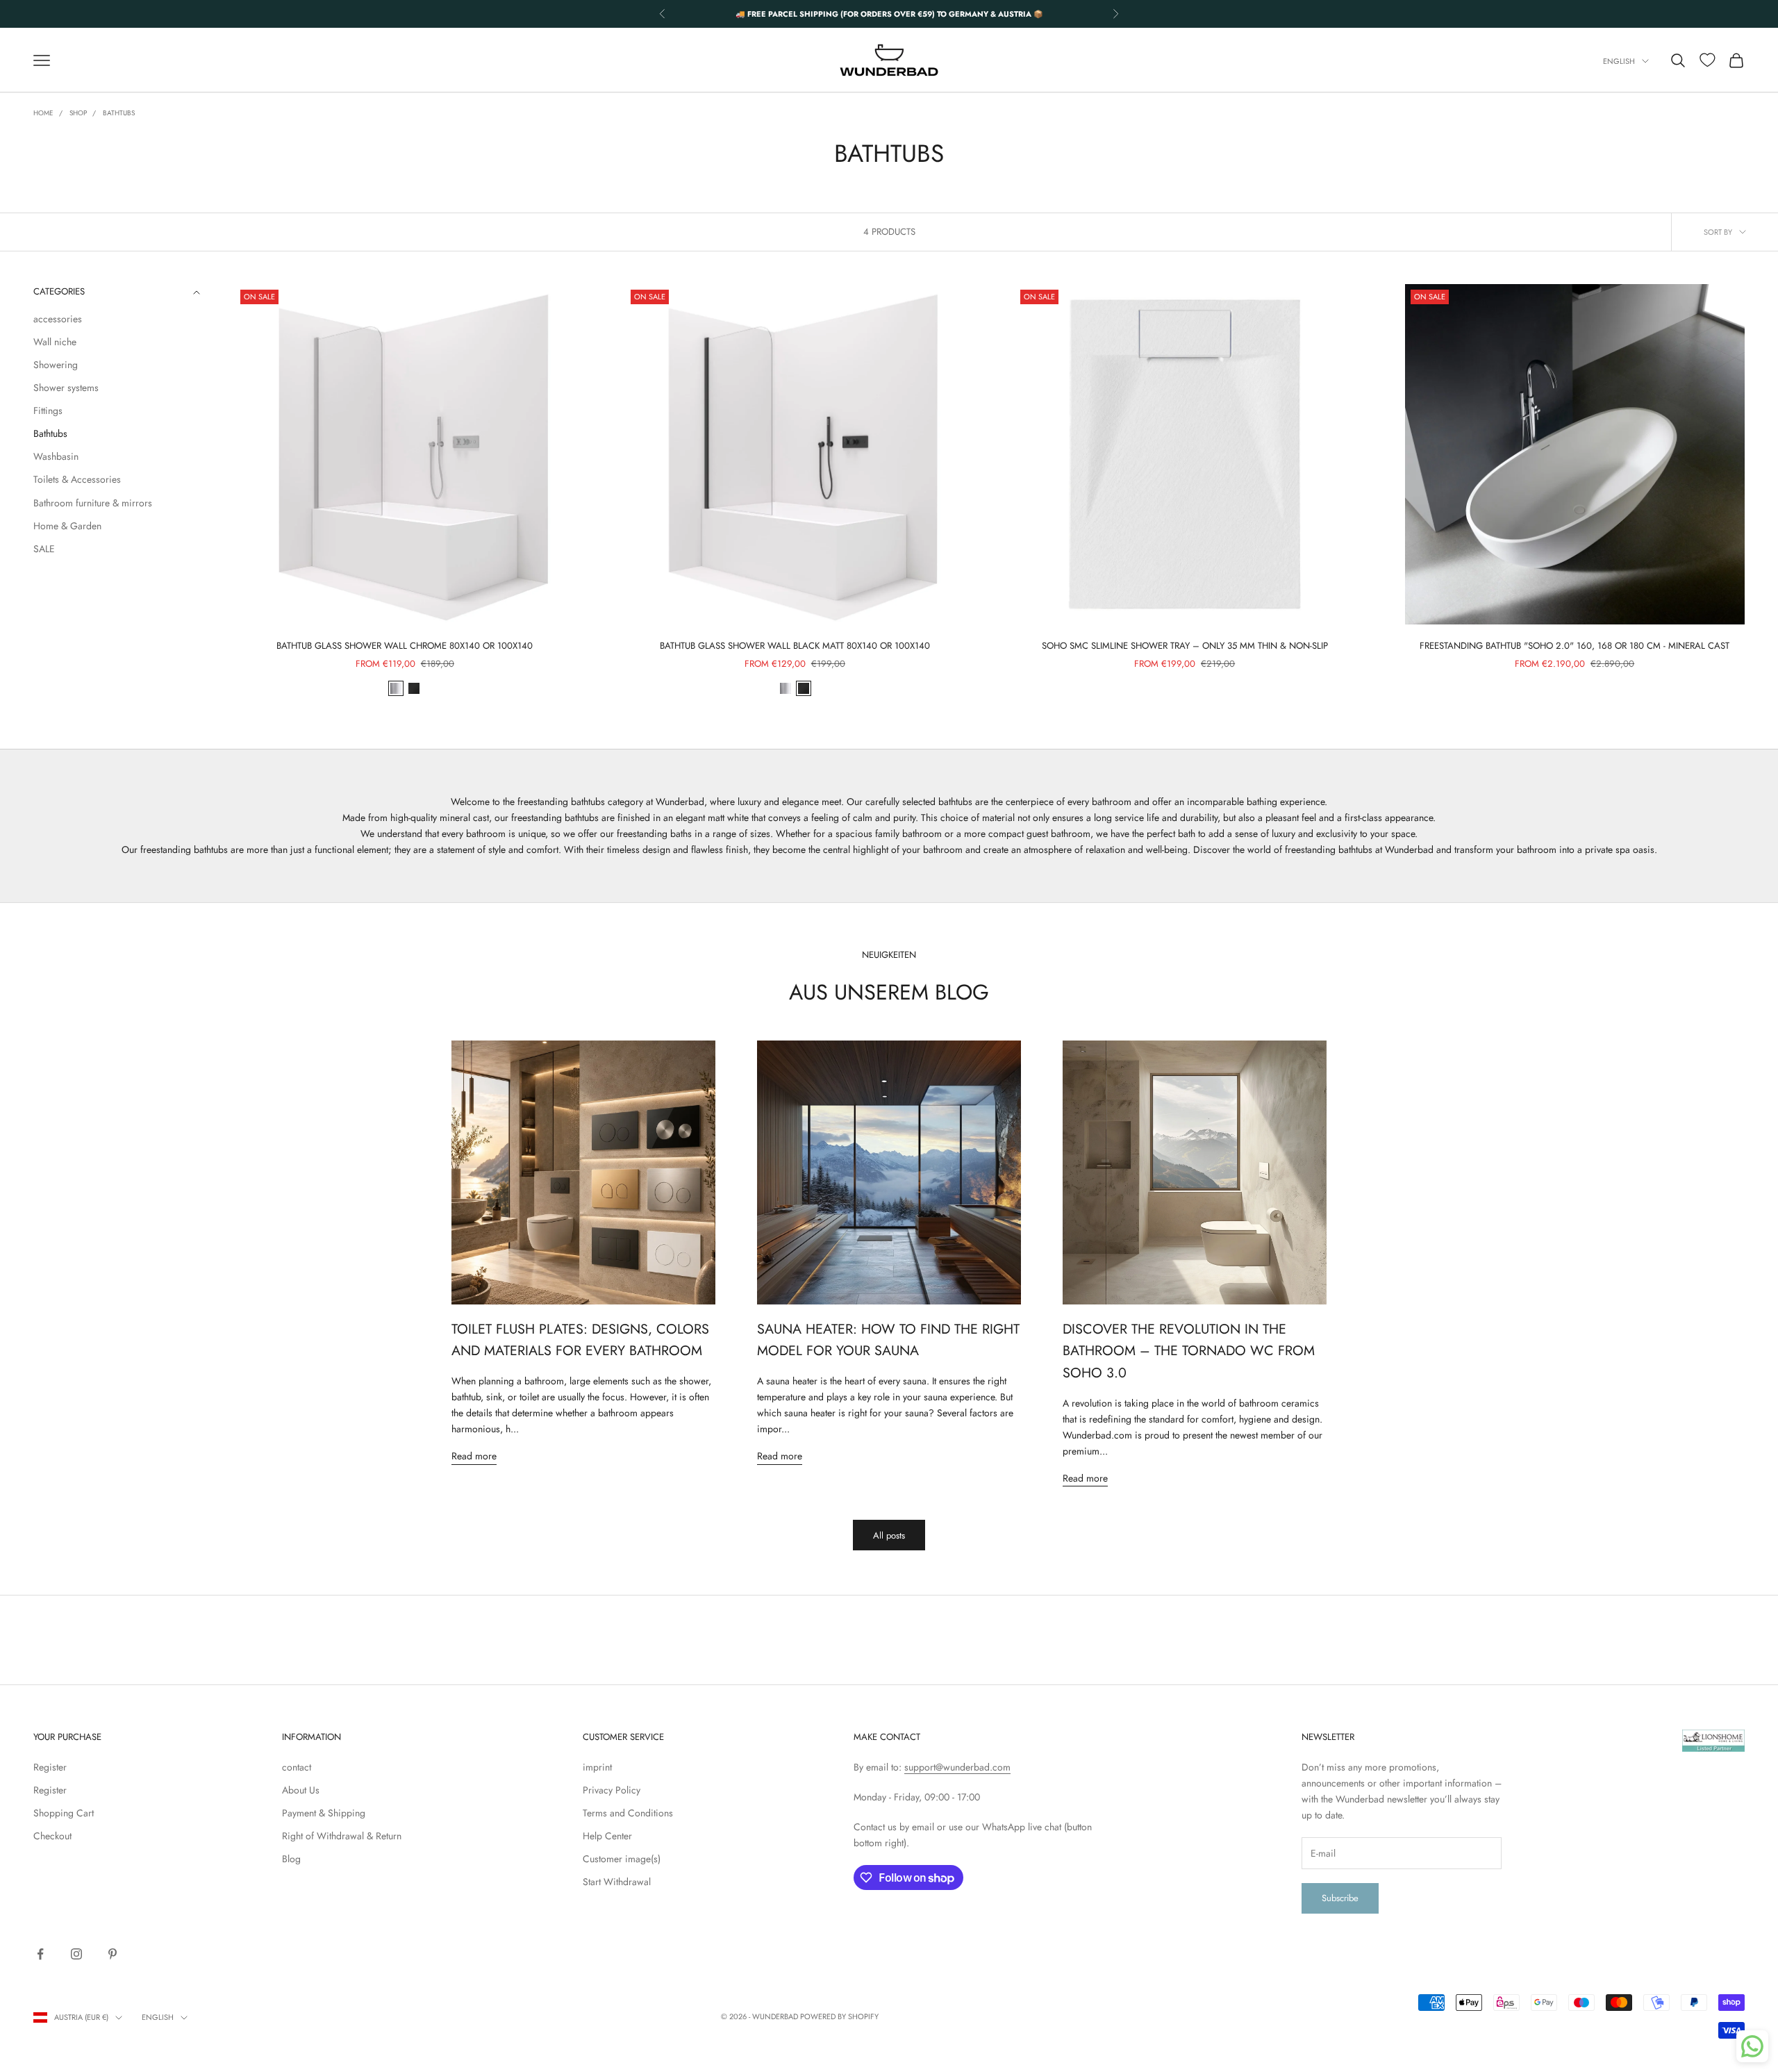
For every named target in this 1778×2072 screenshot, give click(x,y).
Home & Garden (67, 526)
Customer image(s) (622, 1859)
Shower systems (66, 388)
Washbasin (56, 456)
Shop (78, 113)
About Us (301, 1790)
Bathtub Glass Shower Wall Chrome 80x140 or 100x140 (405, 646)
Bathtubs (119, 113)
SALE (44, 549)
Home (43, 113)
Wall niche (55, 342)
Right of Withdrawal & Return (342, 1836)
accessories (58, 319)
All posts (889, 1535)
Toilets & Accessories (77, 480)
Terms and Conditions (628, 1813)
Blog (291, 1859)
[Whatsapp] (1752, 2046)
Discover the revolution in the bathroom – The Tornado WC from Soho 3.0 (1189, 1351)
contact (297, 1767)
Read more (474, 1456)
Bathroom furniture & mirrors (93, 503)
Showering (56, 365)
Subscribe (1340, 1898)
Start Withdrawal (617, 1882)
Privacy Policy (612, 1790)
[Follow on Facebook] (40, 1954)
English (1619, 61)
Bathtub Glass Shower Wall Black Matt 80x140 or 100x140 (795, 646)
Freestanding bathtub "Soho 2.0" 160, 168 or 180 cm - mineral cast (1575, 646)
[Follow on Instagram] (76, 1954)
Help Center (607, 1836)
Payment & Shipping (324, 1813)
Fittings (48, 411)
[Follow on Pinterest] (113, 1954)
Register (50, 1767)
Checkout (52, 1836)
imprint (597, 1767)
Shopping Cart (64, 1813)
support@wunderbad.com (957, 1767)
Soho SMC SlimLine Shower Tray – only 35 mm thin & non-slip (1185, 646)
